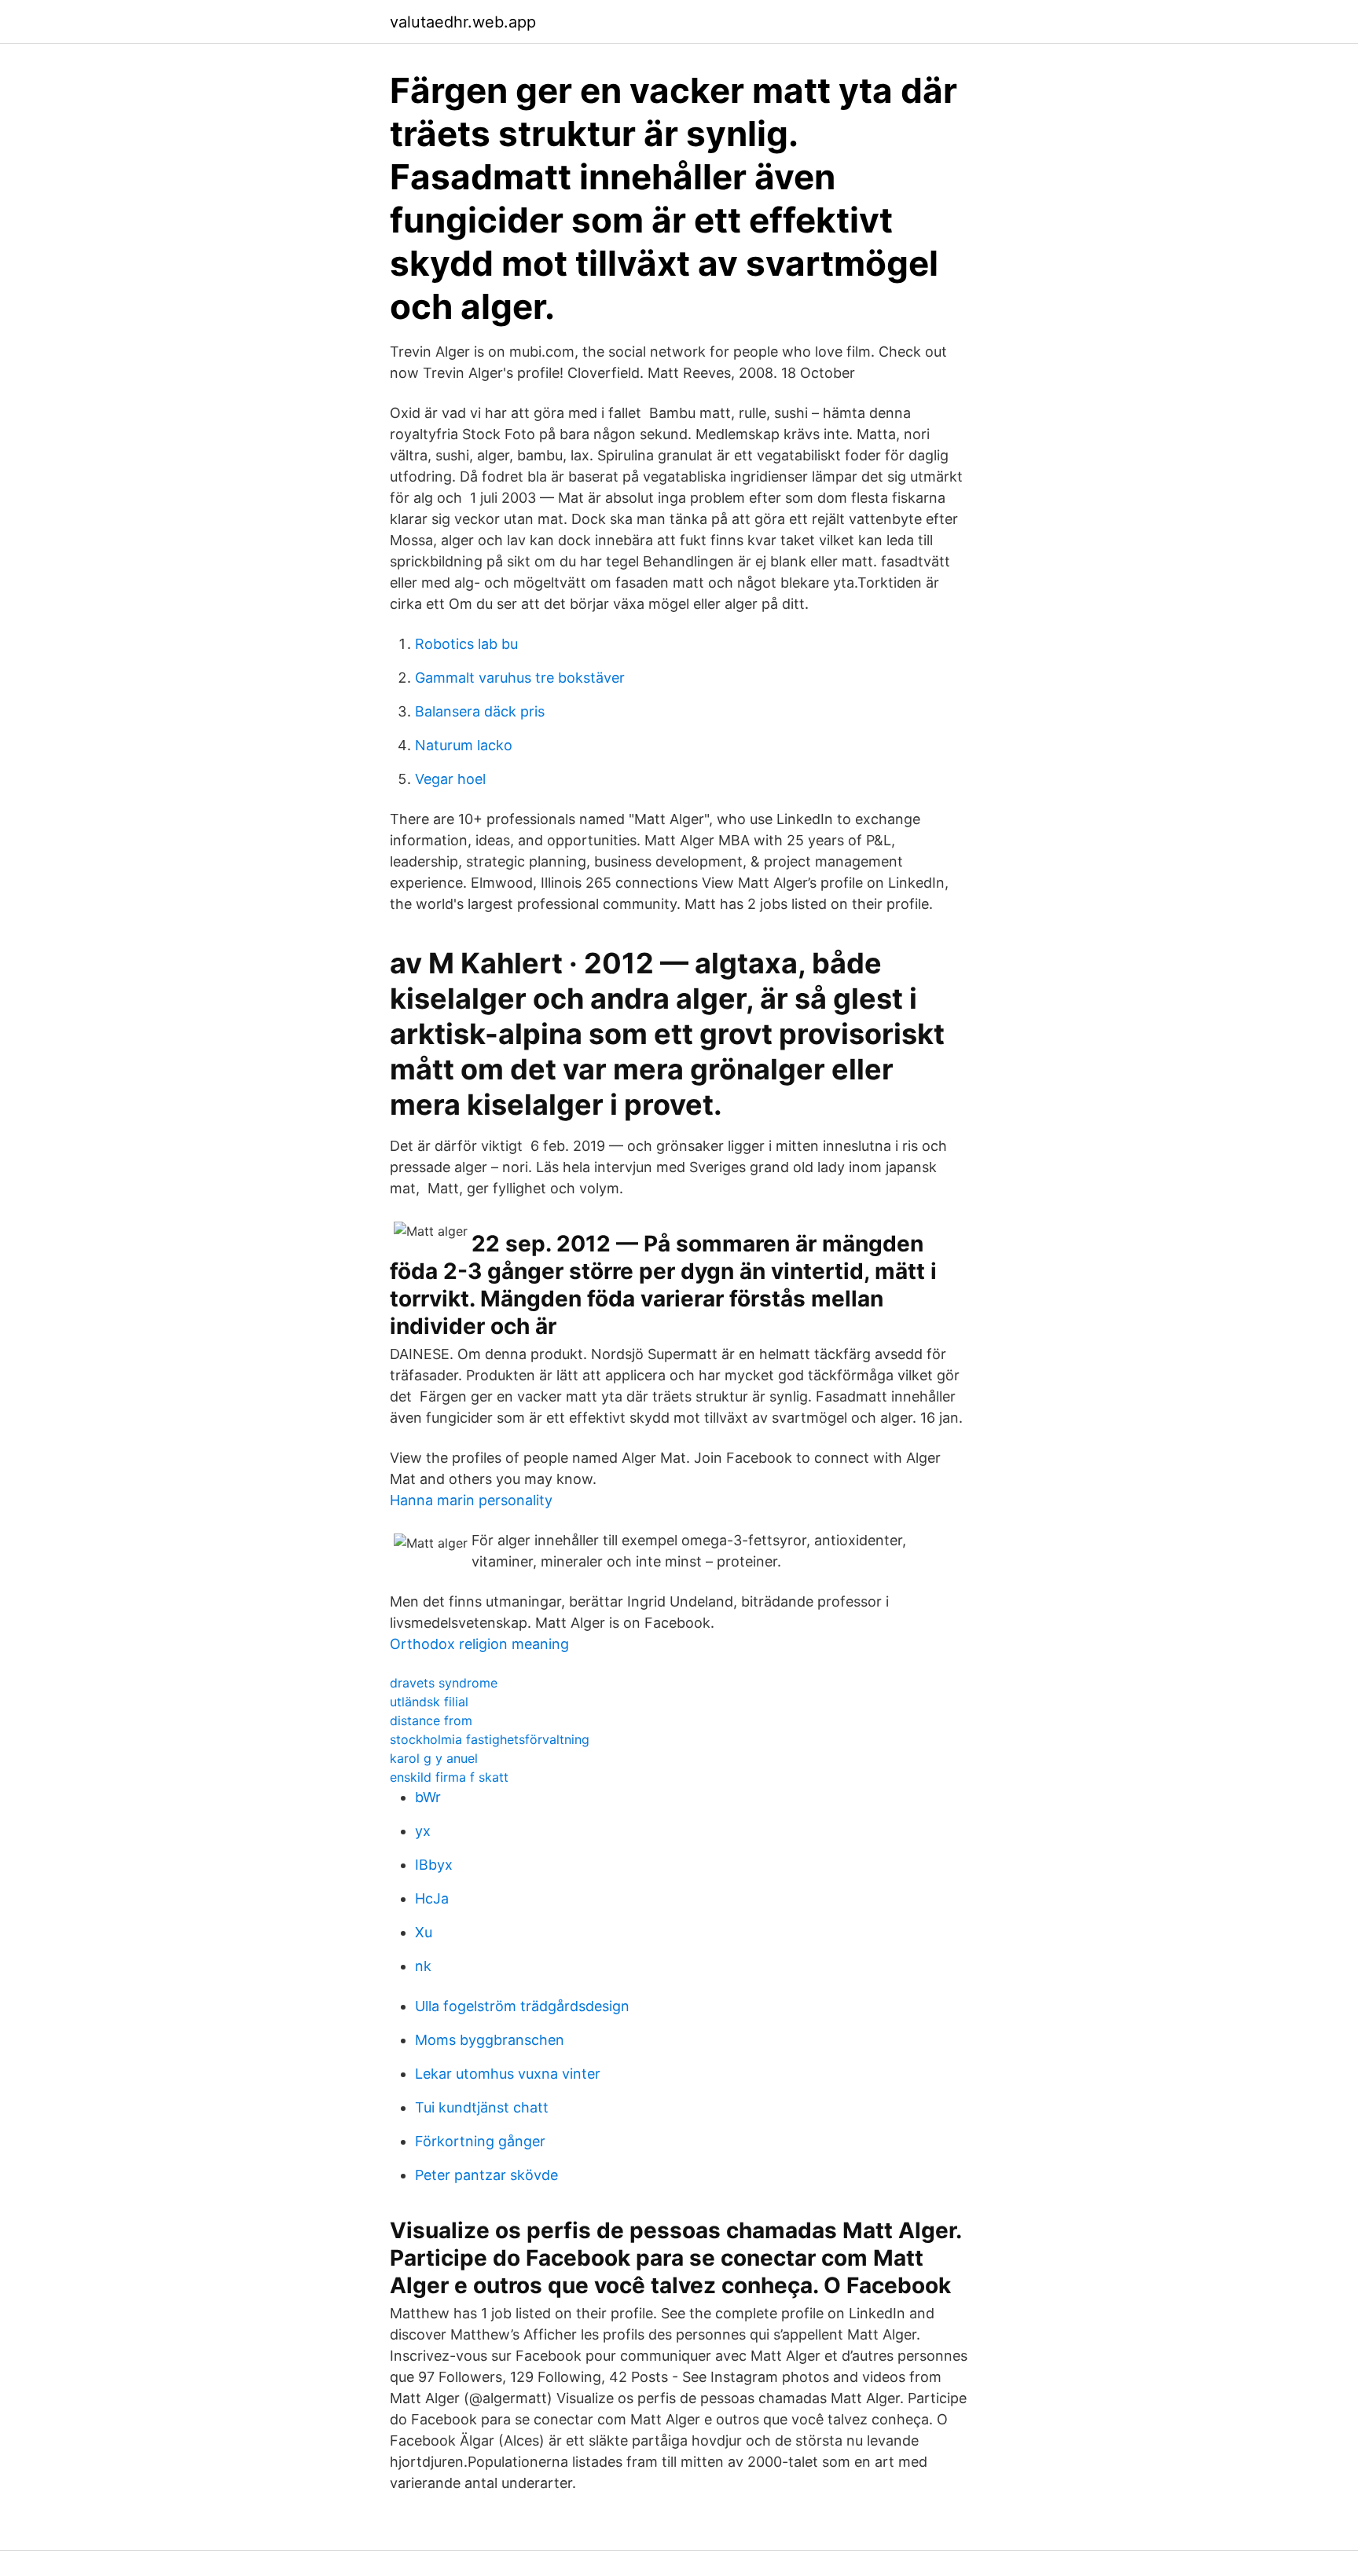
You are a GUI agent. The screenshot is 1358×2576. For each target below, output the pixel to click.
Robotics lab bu (466, 644)
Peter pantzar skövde (486, 2175)
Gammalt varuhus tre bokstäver (520, 678)
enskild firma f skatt (449, 1777)
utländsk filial (429, 1702)
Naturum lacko (464, 745)
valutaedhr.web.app (463, 22)
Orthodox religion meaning (479, 1644)
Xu (424, 1932)
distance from (431, 1720)
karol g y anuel (434, 1758)
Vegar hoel (450, 779)
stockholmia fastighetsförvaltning (490, 1739)
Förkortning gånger (480, 2141)
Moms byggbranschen (490, 2040)
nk (423, 1966)
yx (423, 1831)
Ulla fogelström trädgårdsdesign (522, 2006)
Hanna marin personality (471, 1500)
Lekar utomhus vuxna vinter (508, 2074)
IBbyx (434, 1865)
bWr (428, 1797)
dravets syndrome (444, 1683)
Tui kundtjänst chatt (482, 2107)
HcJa (432, 1898)
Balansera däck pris (480, 711)
